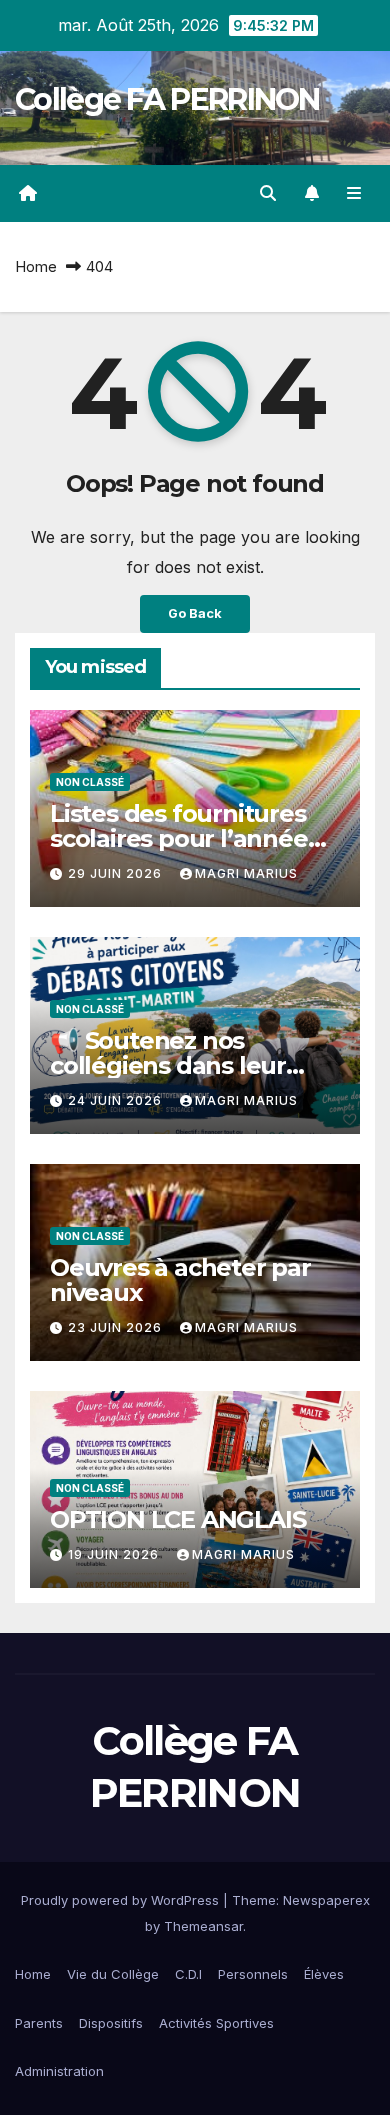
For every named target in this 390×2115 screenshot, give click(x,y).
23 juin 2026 (117, 1327)
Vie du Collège (113, 1974)
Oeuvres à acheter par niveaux (180, 1280)
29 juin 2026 (117, 873)
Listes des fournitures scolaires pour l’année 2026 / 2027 (179, 838)
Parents (39, 2023)
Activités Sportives (216, 2023)
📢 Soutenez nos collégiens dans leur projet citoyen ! (168, 1065)
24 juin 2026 (117, 1100)
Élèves (324, 1974)
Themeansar (203, 1926)
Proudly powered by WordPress (122, 1900)
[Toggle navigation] (354, 193)
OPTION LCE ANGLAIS (177, 1519)
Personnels (253, 1974)
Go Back (195, 613)
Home (36, 266)
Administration (59, 2071)
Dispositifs (111, 2023)
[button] (268, 193)
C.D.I (188, 1974)
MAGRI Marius (246, 873)
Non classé (90, 782)
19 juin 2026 (115, 1554)
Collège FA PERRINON (167, 99)
